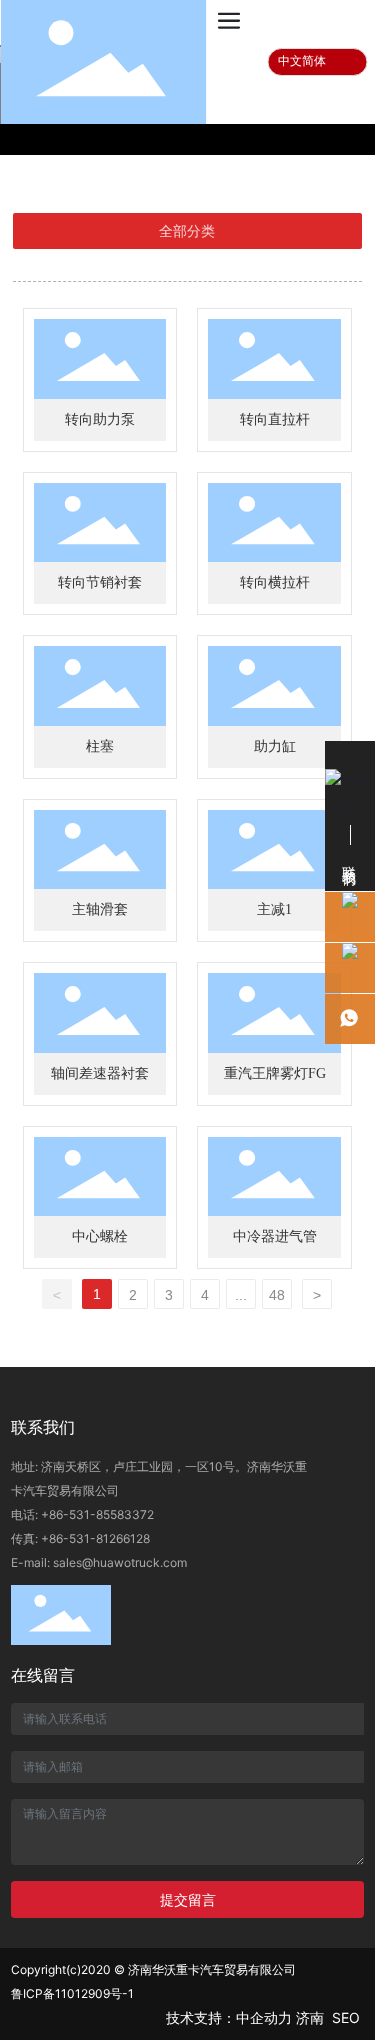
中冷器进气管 (275, 1236)
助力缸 (275, 746)
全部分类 (187, 231)
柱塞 (100, 746)
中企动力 (264, 2017)
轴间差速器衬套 (100, 1073)
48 (277, 1295)
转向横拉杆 (275, 582)
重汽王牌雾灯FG (275, 1073)
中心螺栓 (100, 1236)
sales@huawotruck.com (120, 1562)
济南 (310, 2017)
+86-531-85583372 (97, 1514)
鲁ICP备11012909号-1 (72, 1993)
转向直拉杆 (275, 419)
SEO (348, 2017)
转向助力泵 (100, 419)
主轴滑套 (100, 909)
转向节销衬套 (100, 582)
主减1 (274, 909)
